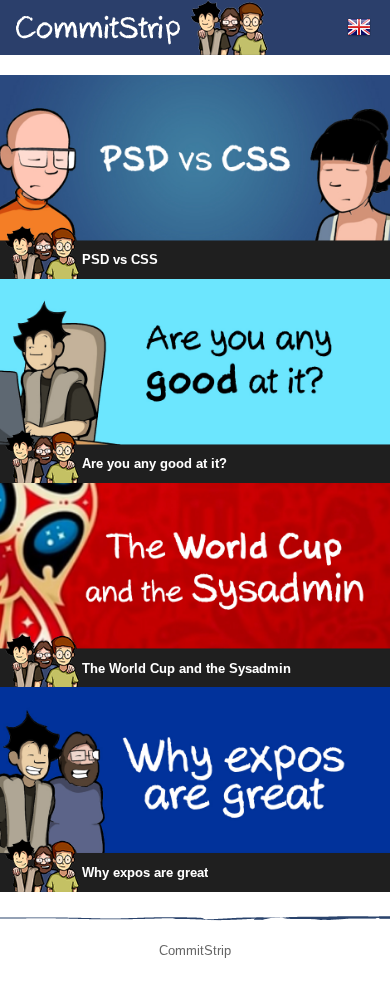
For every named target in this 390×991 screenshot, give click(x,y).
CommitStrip (142, 27)
